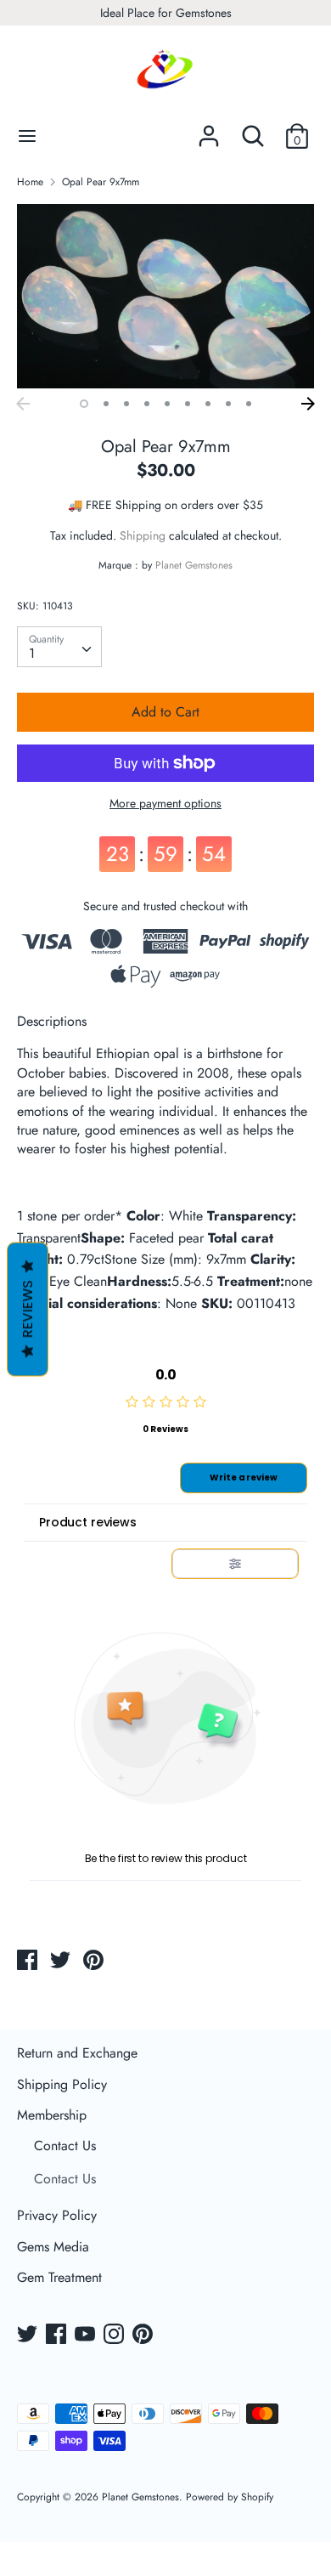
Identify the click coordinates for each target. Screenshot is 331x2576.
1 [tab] (84, 404)
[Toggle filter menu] (235, 1564)
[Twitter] (29, 2335)
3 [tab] (126, 404)
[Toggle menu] (27, 136)
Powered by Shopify (230, 2497)
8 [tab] (228, 404)
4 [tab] (147, 404)
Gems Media (53, 2247)
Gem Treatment (59, 2277)
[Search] (253, 130)
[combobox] (59, 647)
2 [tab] (106, 404)
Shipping (143, 535)
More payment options (165, 804)
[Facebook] (58, 2335)
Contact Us (65, 2146)
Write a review (244, 1478)
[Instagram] (115, 2335)
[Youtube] (87, 2335)
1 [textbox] (32, 653)
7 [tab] (208, 404)
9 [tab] (249, 404)
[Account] (209, 130)
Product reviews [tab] (88, 1522)
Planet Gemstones (194, 565)
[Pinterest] (144, 2335)
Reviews (28, 1309)
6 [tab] (188, 404)
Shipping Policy (62, 2084)
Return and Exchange (77, 2053)
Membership (52, 2115)
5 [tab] (167, 404)
